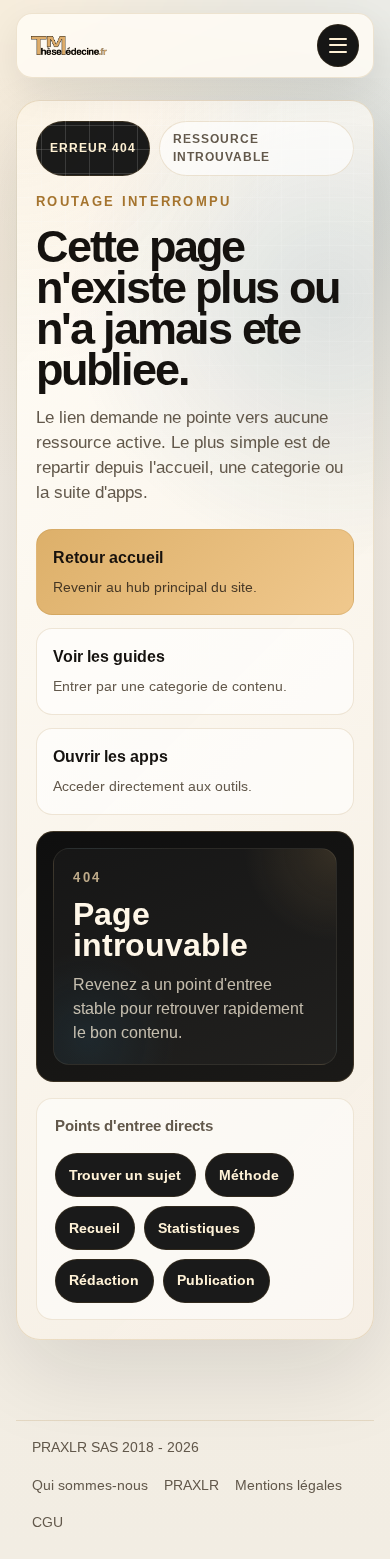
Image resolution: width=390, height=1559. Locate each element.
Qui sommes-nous (90, 1485)
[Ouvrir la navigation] (338, 45)
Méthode (249, 1175)
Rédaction (104, 1280)
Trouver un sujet (125, 1175)
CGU (47, 1522)
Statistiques (199, 1228)
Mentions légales (288, 1485)
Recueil (94, 1228)
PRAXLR (191, 1485)
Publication (216, 1280)
